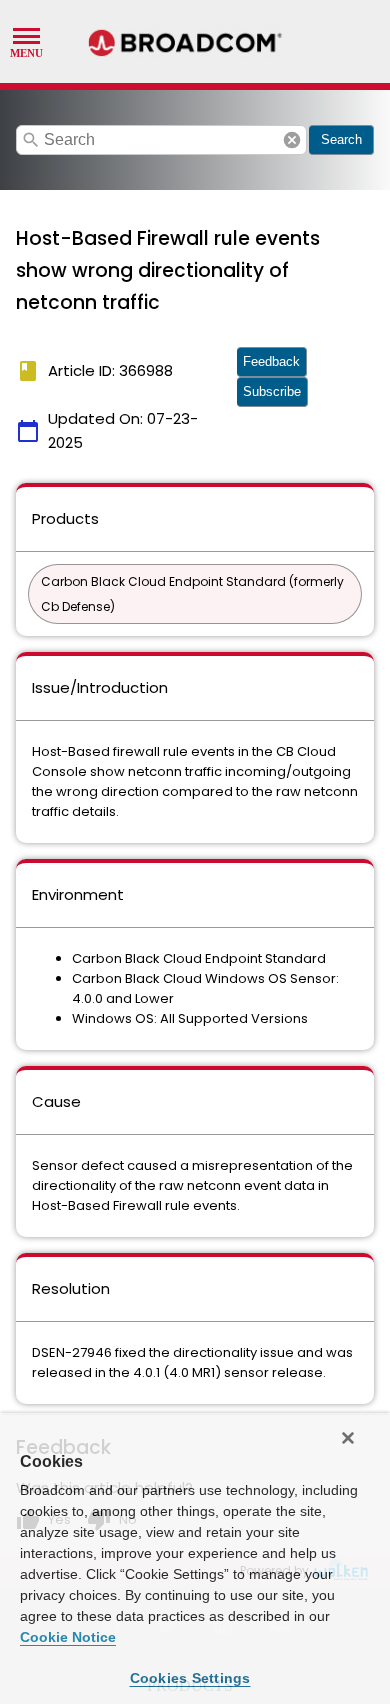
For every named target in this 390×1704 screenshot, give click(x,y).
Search (341, 139)
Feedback (271, 361)
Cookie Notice (68, 1637)
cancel (292, 140)
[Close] (348, 1438)
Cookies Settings (190, 1678)
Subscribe (272, 391)
